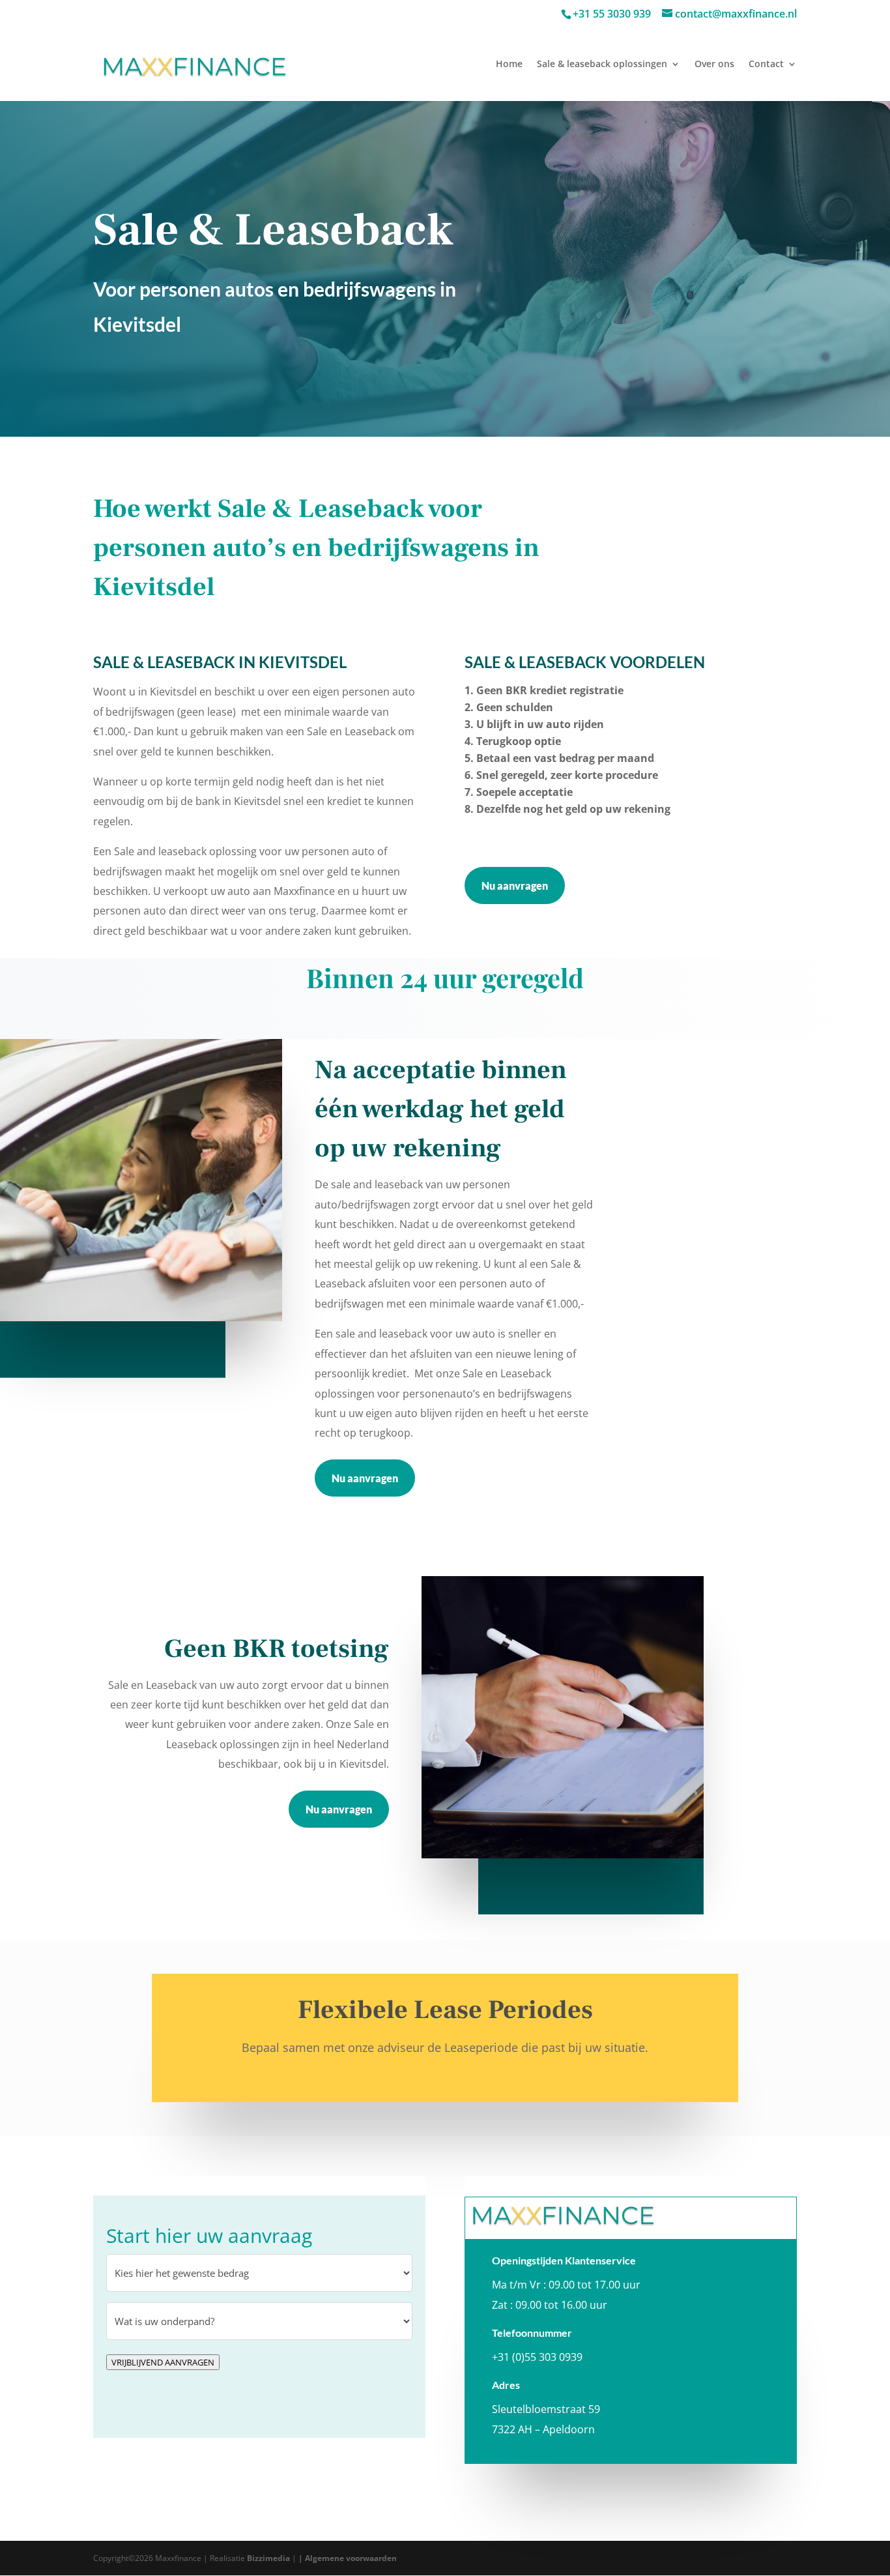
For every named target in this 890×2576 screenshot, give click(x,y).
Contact (766, 65)
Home (509, 65)
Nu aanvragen (515, 886)
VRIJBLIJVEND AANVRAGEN (163, 2362)
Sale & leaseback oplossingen (602, 65)
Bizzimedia (268, 2558)
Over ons (714, 65)
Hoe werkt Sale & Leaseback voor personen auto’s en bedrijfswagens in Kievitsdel (316, 548)
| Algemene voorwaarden (348, 2558)
